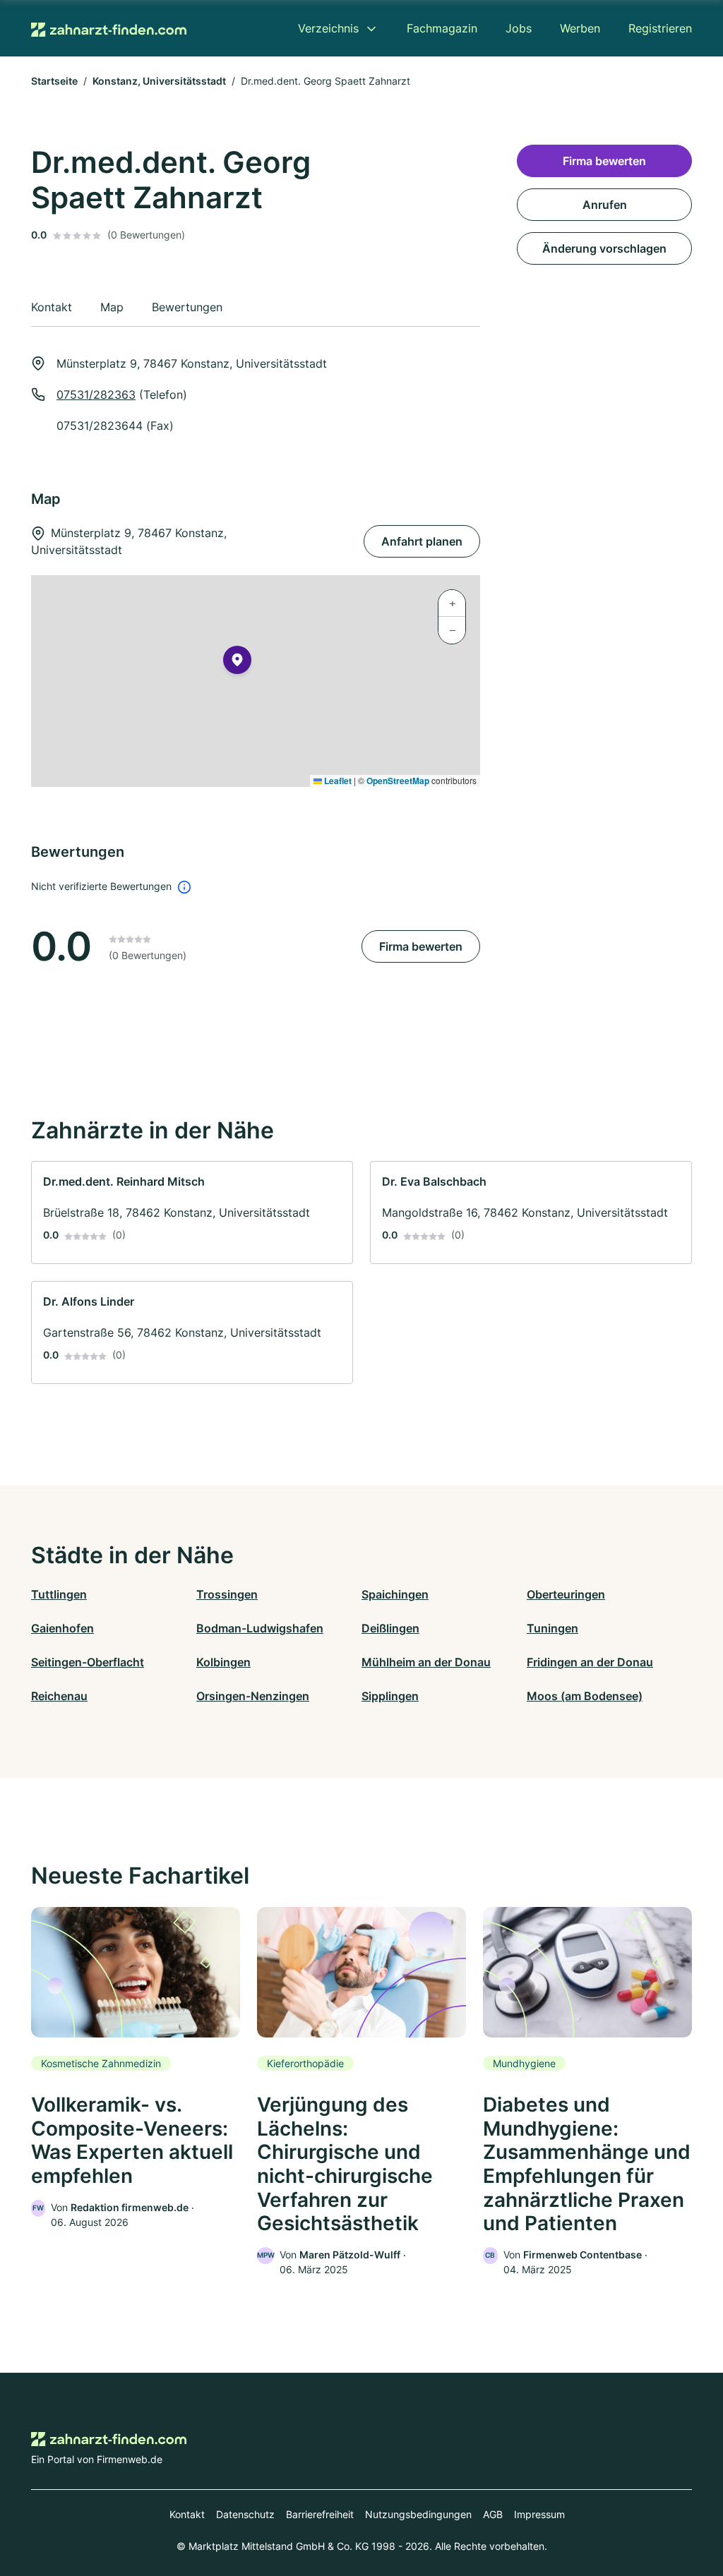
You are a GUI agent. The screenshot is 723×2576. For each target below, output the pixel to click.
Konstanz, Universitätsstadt (159, 81)
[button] (237, 663)
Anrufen (605, 205)
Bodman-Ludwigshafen (260, 1628)
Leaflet (337, 781)
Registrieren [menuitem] (660, 28)
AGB (493, 2514)
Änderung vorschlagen (604, 248)
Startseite (54, 81)
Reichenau (59, 1696)
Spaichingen (395, 1594)
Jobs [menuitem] (519, 28)
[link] (192, 1212)
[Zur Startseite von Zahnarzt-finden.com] (109, 28)
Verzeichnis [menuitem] (328, 28)
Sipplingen (390, 1696)
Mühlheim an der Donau (426, 1662)
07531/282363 (96, 395)
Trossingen (227, 1594)
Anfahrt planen (422, 541)
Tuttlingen (59, 1594)
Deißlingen (390, 1628)
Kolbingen (223, 1662)
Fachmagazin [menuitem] (442, 28)
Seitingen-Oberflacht (88, 1662)
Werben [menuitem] (580, 28)
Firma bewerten (421, 946)
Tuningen (552, 1628)
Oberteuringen (566, 1594)
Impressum (539, 2514)
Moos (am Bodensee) (585, 1696)
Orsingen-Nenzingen (253, 1696)
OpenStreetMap (398, 781)
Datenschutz (245, 2514)
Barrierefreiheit (320, 2514)
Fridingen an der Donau (590, 1662)
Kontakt (187, 2514)
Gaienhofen (62, 1628)
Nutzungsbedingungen (418, 2514)
